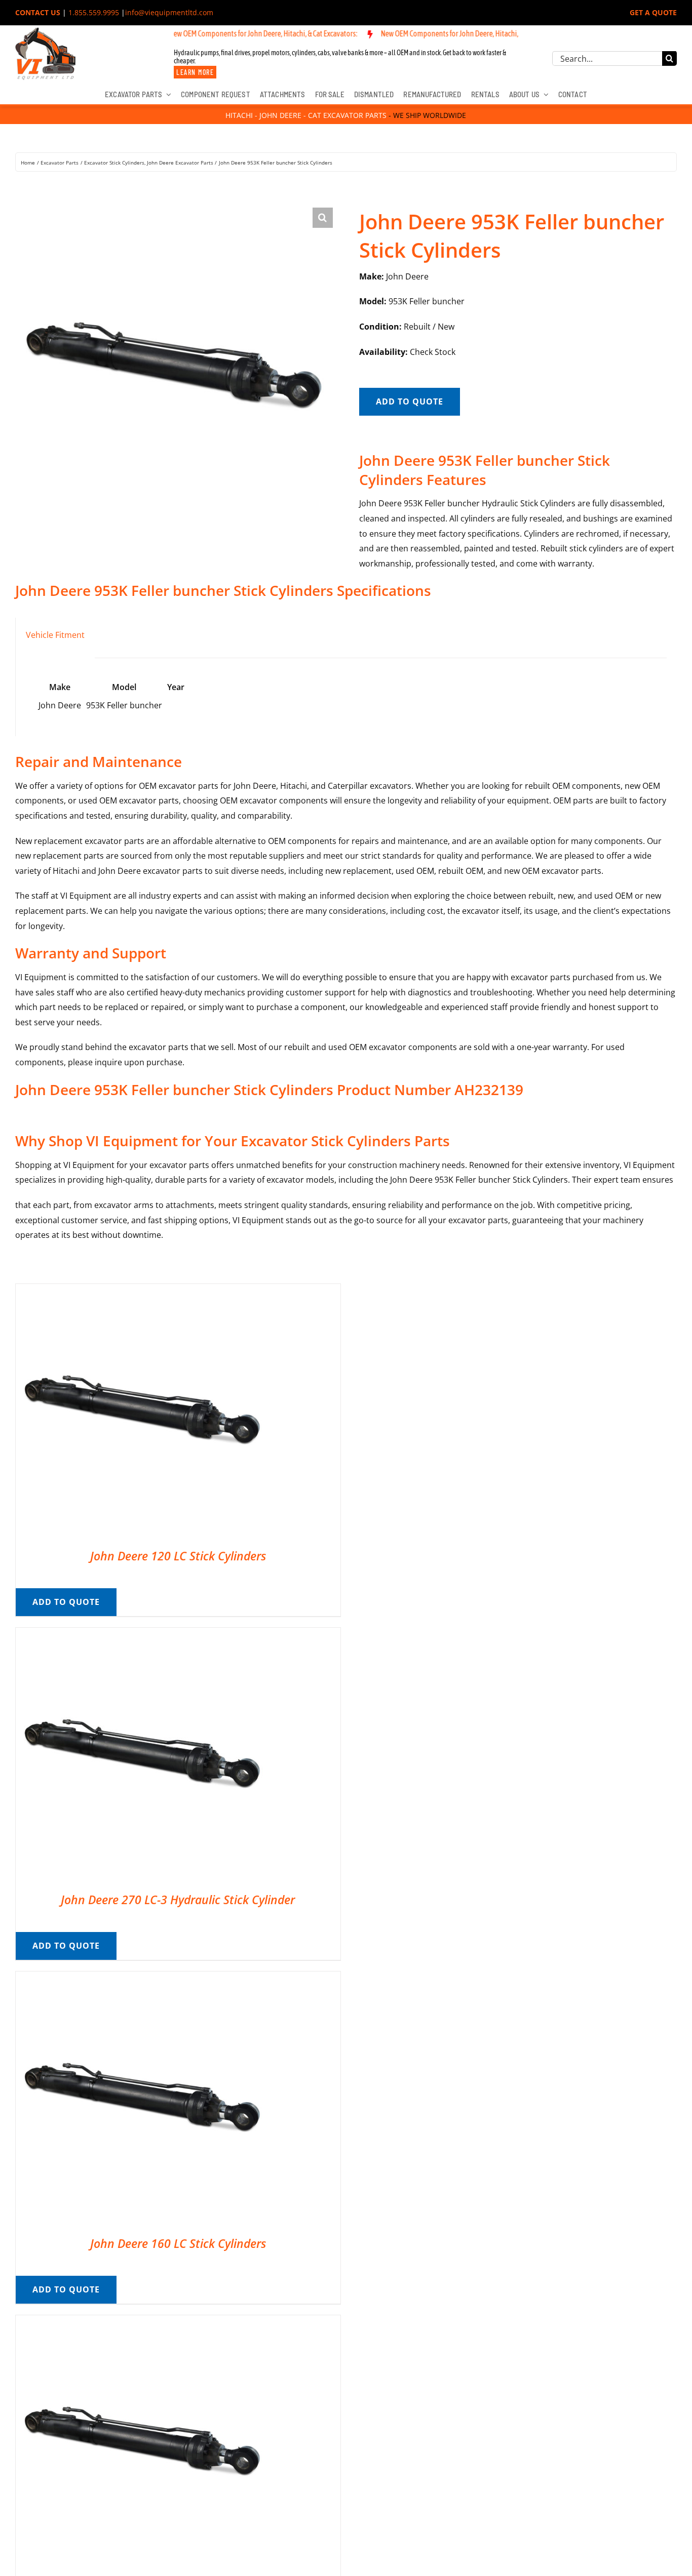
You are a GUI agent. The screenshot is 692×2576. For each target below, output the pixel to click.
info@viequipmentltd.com (169, 12)
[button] (323, 218)
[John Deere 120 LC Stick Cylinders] (142, 1291)
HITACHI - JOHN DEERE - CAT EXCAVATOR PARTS (306, 115)
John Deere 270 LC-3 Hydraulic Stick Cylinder (178, 1900)
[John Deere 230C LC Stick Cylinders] (142, 2322)
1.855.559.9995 (94, 12)
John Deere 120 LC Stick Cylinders (178, 1556)
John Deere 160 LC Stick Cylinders (178, 2243)
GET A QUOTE (653, 12)
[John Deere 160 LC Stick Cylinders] (142, 1979)
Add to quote (410, 401)
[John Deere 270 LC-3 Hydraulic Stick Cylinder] (142, 1635)
